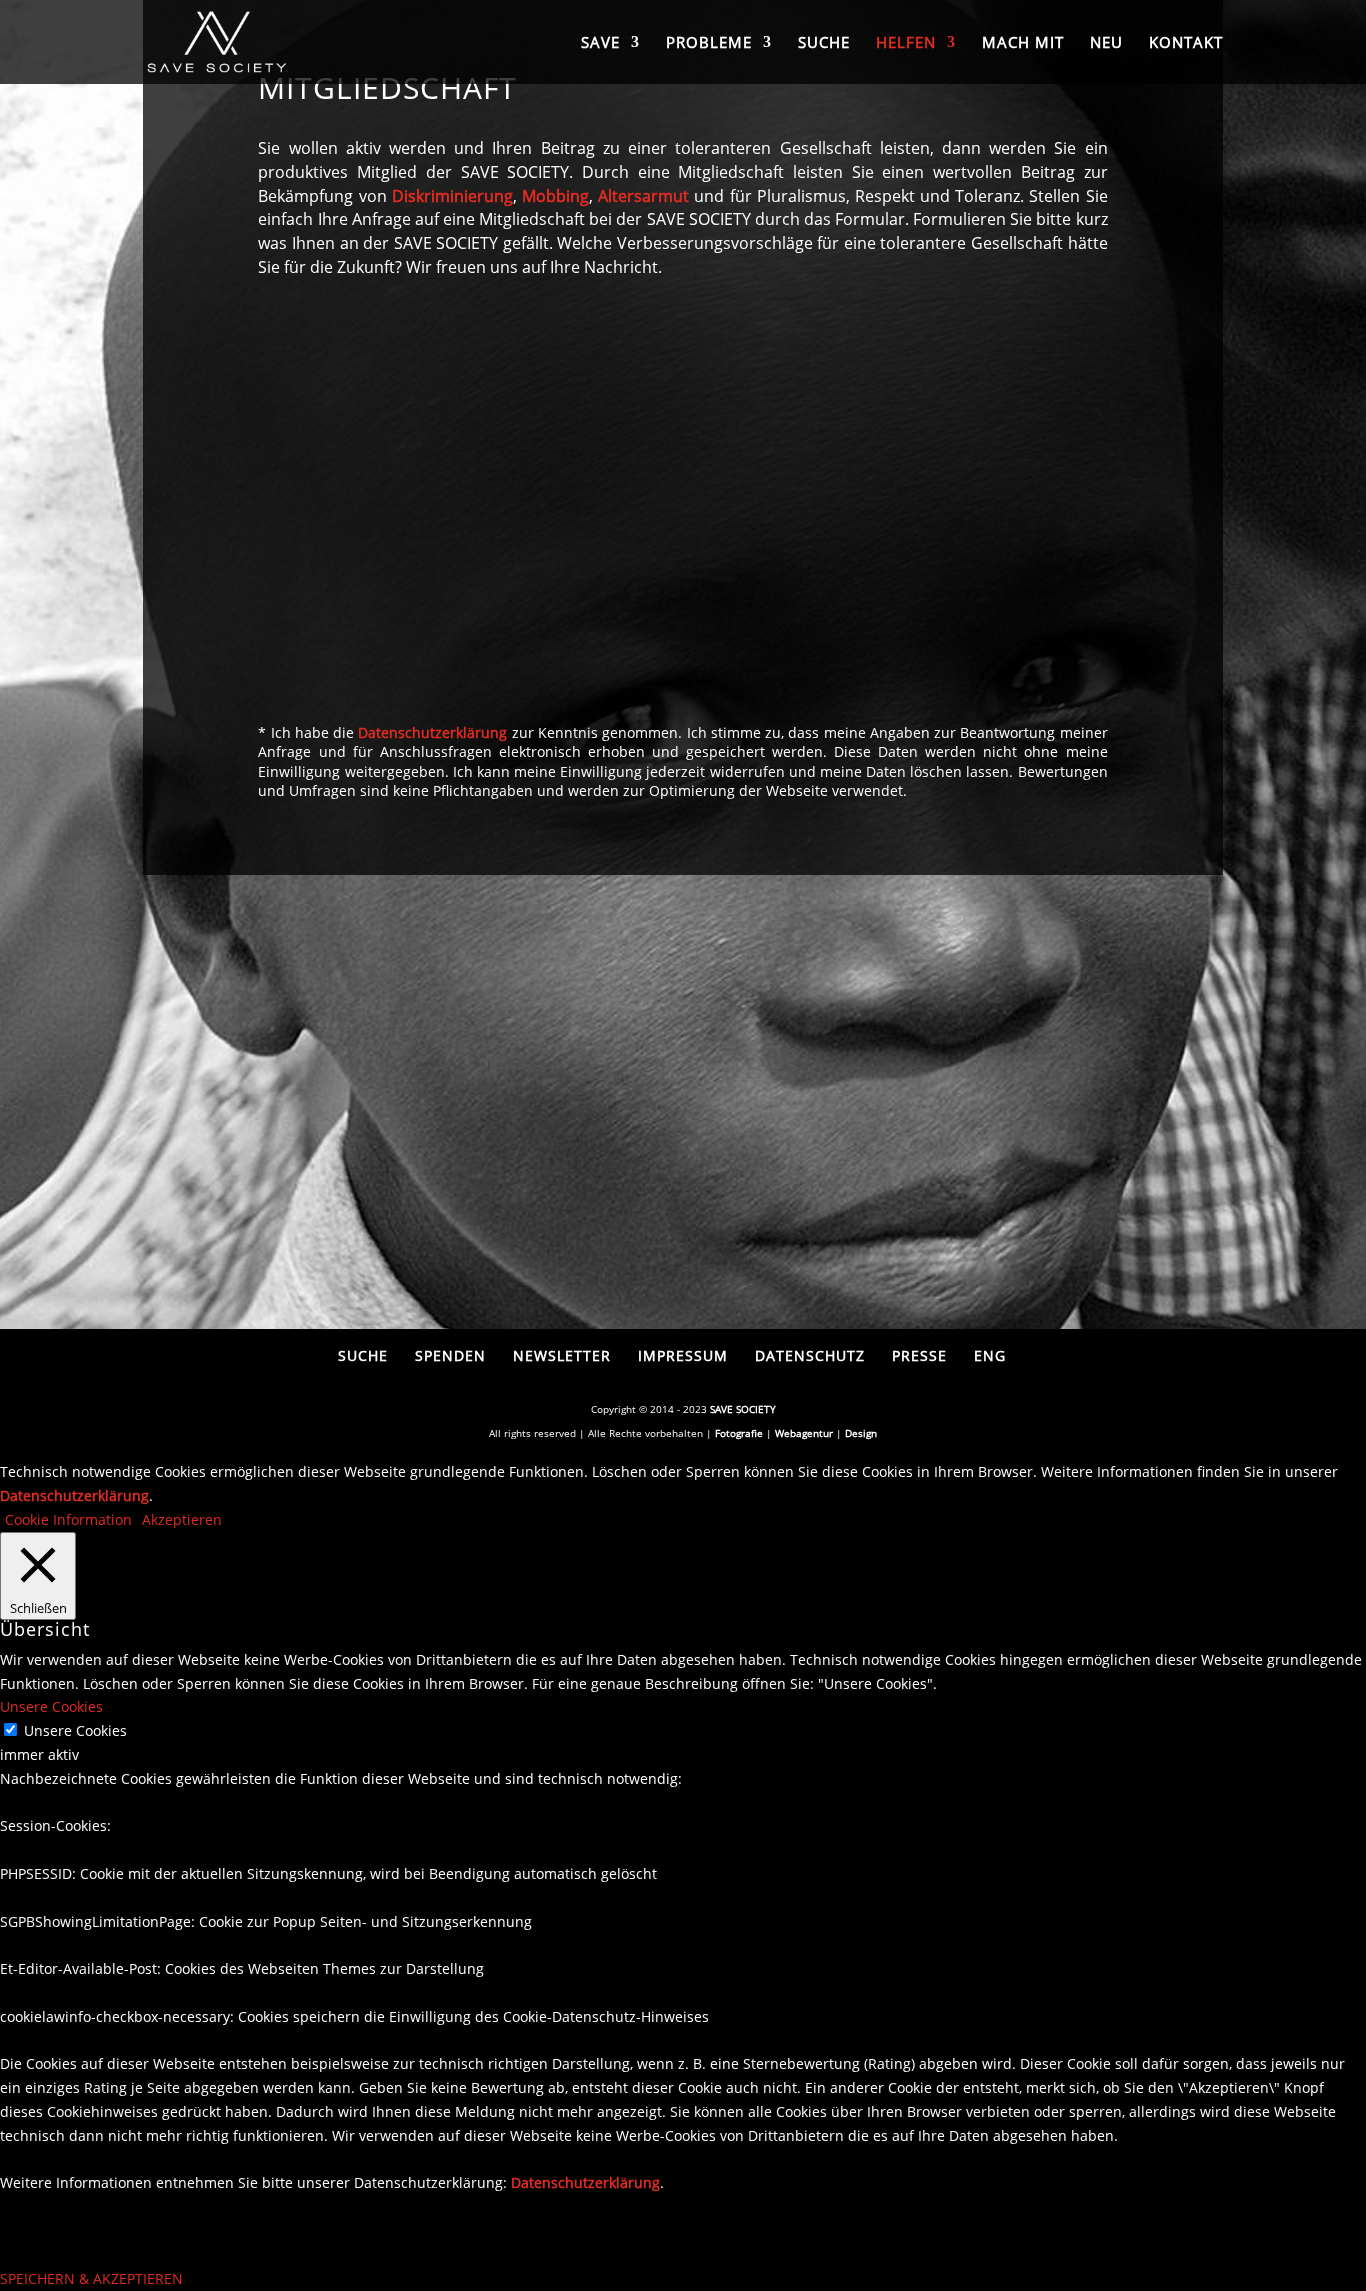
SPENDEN (450, 1355)
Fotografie (739, 1433)
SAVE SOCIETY (743, 1409)
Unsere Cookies (75, 1730)
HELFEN (906, 43)
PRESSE (919, 1355)
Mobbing (555, 196)
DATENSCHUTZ (810, 1355)
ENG (990, 1355)
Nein (303, 607)
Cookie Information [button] (68, 1519)
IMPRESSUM (683, 1355)
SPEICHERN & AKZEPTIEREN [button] (91, 2278)
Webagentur (804, 1433)
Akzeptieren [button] (182, 1519)
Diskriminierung (452, 196)
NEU (1106, 43)
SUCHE (824, 43)
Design (861, 1433)
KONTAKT (1186, 43)
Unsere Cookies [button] (51, 1706)
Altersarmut (643, 196)
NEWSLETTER (562, 1355)
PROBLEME (709, 43)
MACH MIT (1023, 43)
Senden (1051, 664)
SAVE (600, 43)
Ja (291, 579)
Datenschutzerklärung (432, 732)
